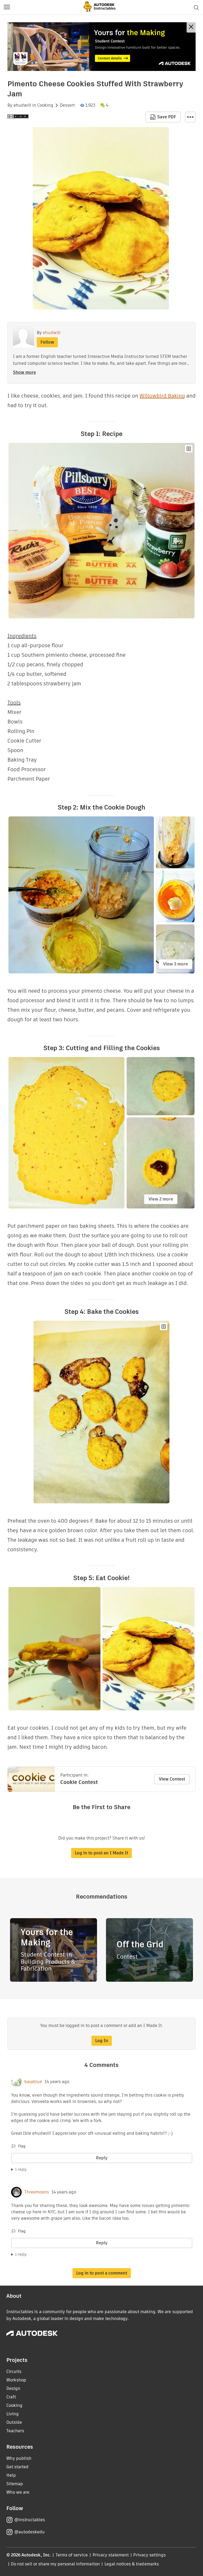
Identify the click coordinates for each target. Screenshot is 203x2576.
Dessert (67, 105)
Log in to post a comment (102, 2273)
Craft (11, 2397)
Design (13, 2388)
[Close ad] (191, 27)
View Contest (172, 1779)
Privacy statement (111, 2555)
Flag (22, 2146)
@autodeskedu (29, 2532)
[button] (7, 7)
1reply (21, 2169)
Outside (14, 2422)
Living (13, 2414)
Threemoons (37, 2192)
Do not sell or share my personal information (55, 2564)
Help (11, 2475)
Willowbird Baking (162, 396)
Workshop (16, 2380)
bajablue (33, 2082)
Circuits (14, 2372)
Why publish (19, 2458)
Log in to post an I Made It (101, 1853)
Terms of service (72, 2555)
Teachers (15, 2431)
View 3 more (176, 964)
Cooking (45, 105)
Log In (102, 2041)
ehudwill (22, 105)
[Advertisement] (101, 47)
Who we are (18, 2492)
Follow (47, 342)
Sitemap (15, 2484)
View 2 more (161, 1199)
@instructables (30, 2520)
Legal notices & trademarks (132, 2564)
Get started (17, 2467)
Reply (102, 2158)
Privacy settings (149, 2555)
